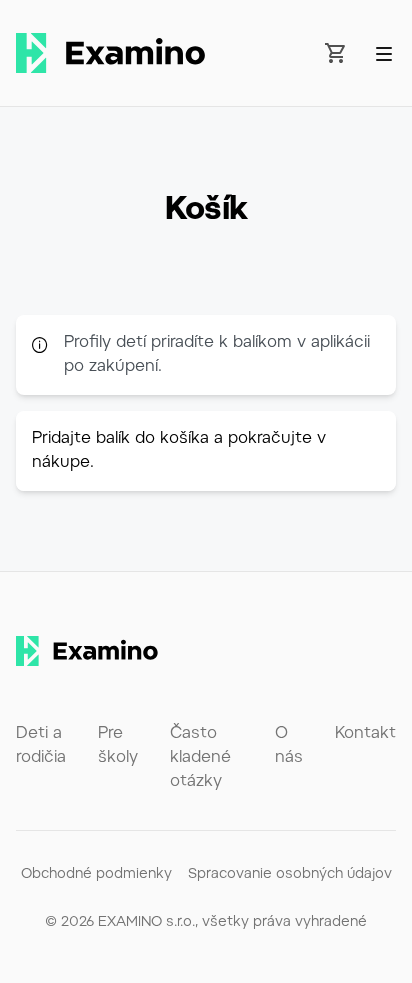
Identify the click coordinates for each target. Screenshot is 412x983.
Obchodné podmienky (96, 875)
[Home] (110, 53)
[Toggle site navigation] (384, 54)
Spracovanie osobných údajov (290, 875)
